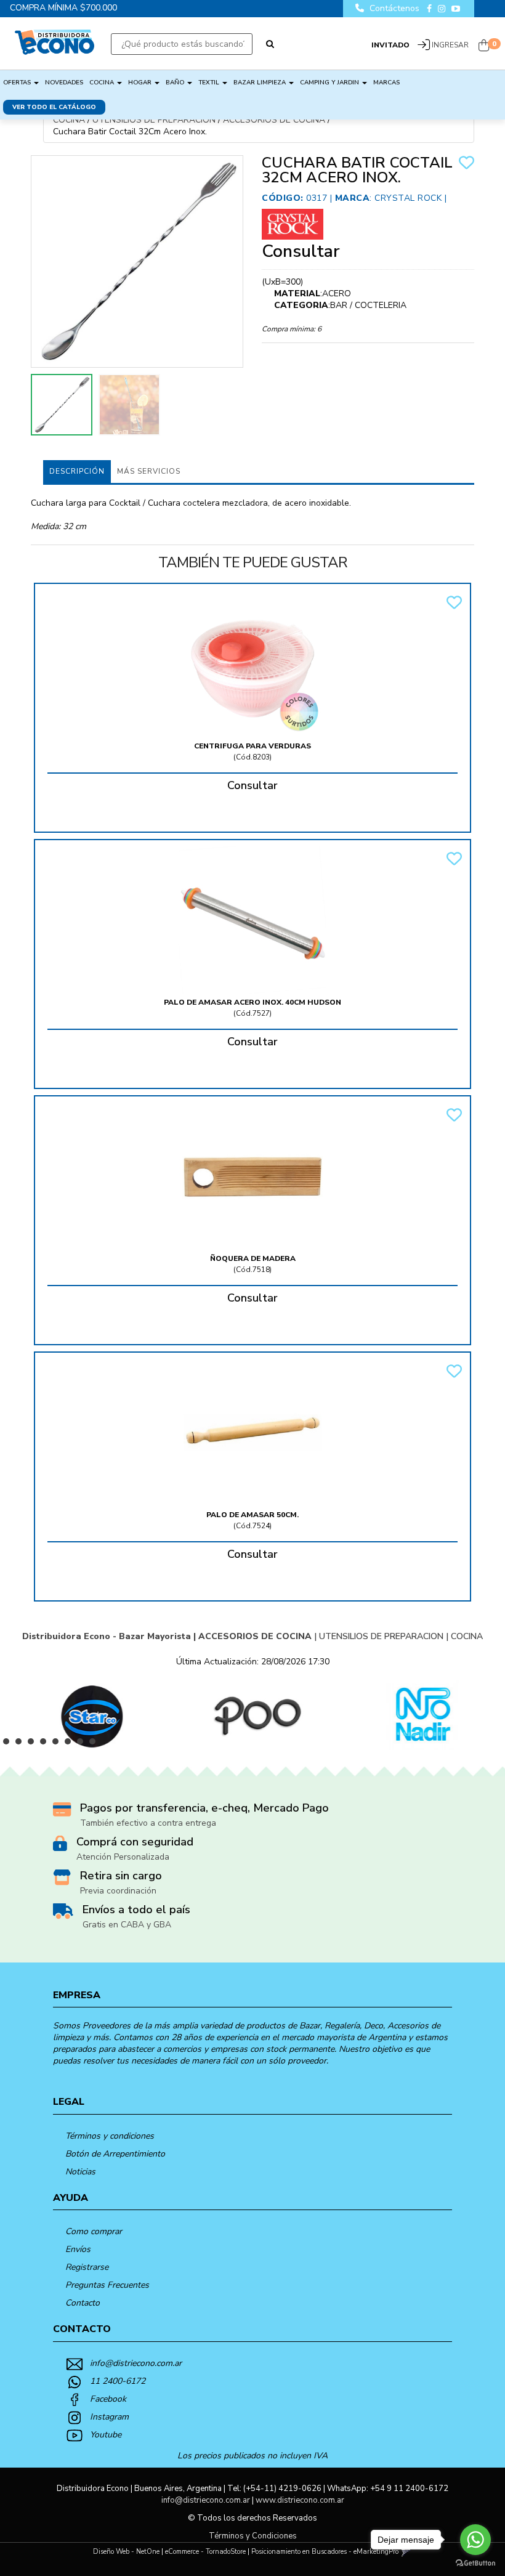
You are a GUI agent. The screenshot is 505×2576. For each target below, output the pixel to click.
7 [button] (83, 1744)
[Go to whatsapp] (475, 2540)
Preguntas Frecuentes (107, 2285)
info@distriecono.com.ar (136, 2363)
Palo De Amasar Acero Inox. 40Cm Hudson (252, 1002)
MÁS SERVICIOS (149, 471)
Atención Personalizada (123, 1857)
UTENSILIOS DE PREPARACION (154, 120)
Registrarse (87, 2267)
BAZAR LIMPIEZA (261, 83)
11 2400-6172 (118, 2381)
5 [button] (59, 1744)
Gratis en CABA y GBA (127, 1925)
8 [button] (95, 1744)
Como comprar (94, 2231)
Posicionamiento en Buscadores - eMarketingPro (325, 2552)
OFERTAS (18, 83)
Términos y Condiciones (253, 2536)
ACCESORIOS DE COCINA (274, 120)
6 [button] (71, 1744)
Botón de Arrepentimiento (115, 2154)
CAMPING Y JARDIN (330, 83)
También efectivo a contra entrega (148, 1823)
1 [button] (9, 1744)
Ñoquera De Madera (253, 1258)
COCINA (103, 83)
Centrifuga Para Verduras (252, 746)
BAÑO (176, 83)
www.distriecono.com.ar (300, 2500)
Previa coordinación (118, 1891)
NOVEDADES (64, 83)
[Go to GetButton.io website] (475, 2563)
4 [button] (46, 1744)
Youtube (106, 2435)
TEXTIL (210, 83)
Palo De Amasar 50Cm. (252, 1515)
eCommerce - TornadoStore (205, 2552)
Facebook (108, 2399)
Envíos (78, 2249)
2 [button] (22, 1744)
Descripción (77, 471)
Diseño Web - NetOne (126, 2552)
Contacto (83, 2303)
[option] (83, 1715)
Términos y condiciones (110, 2136)
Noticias (80, 2172)
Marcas (386, 83)
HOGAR (141, 83)
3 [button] (34, 1744)
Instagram (109, 2417)
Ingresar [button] (450, 45)
